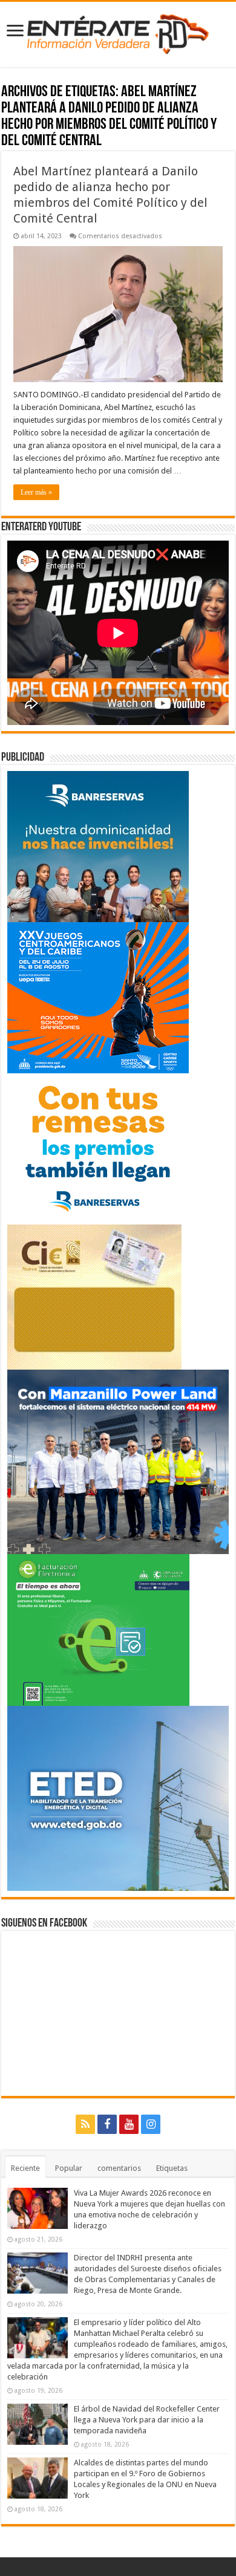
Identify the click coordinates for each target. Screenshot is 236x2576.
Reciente (25, 2168)
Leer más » (36, 492)
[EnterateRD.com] (118, 32)
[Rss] (85, 2124)
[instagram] (151, 2124)
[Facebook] (107, 2124)
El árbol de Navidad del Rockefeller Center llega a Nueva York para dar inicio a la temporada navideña (147, 2420)
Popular (69, 2168)
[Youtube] (129, 2124)
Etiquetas (172, 2168)
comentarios (119, 2168)
